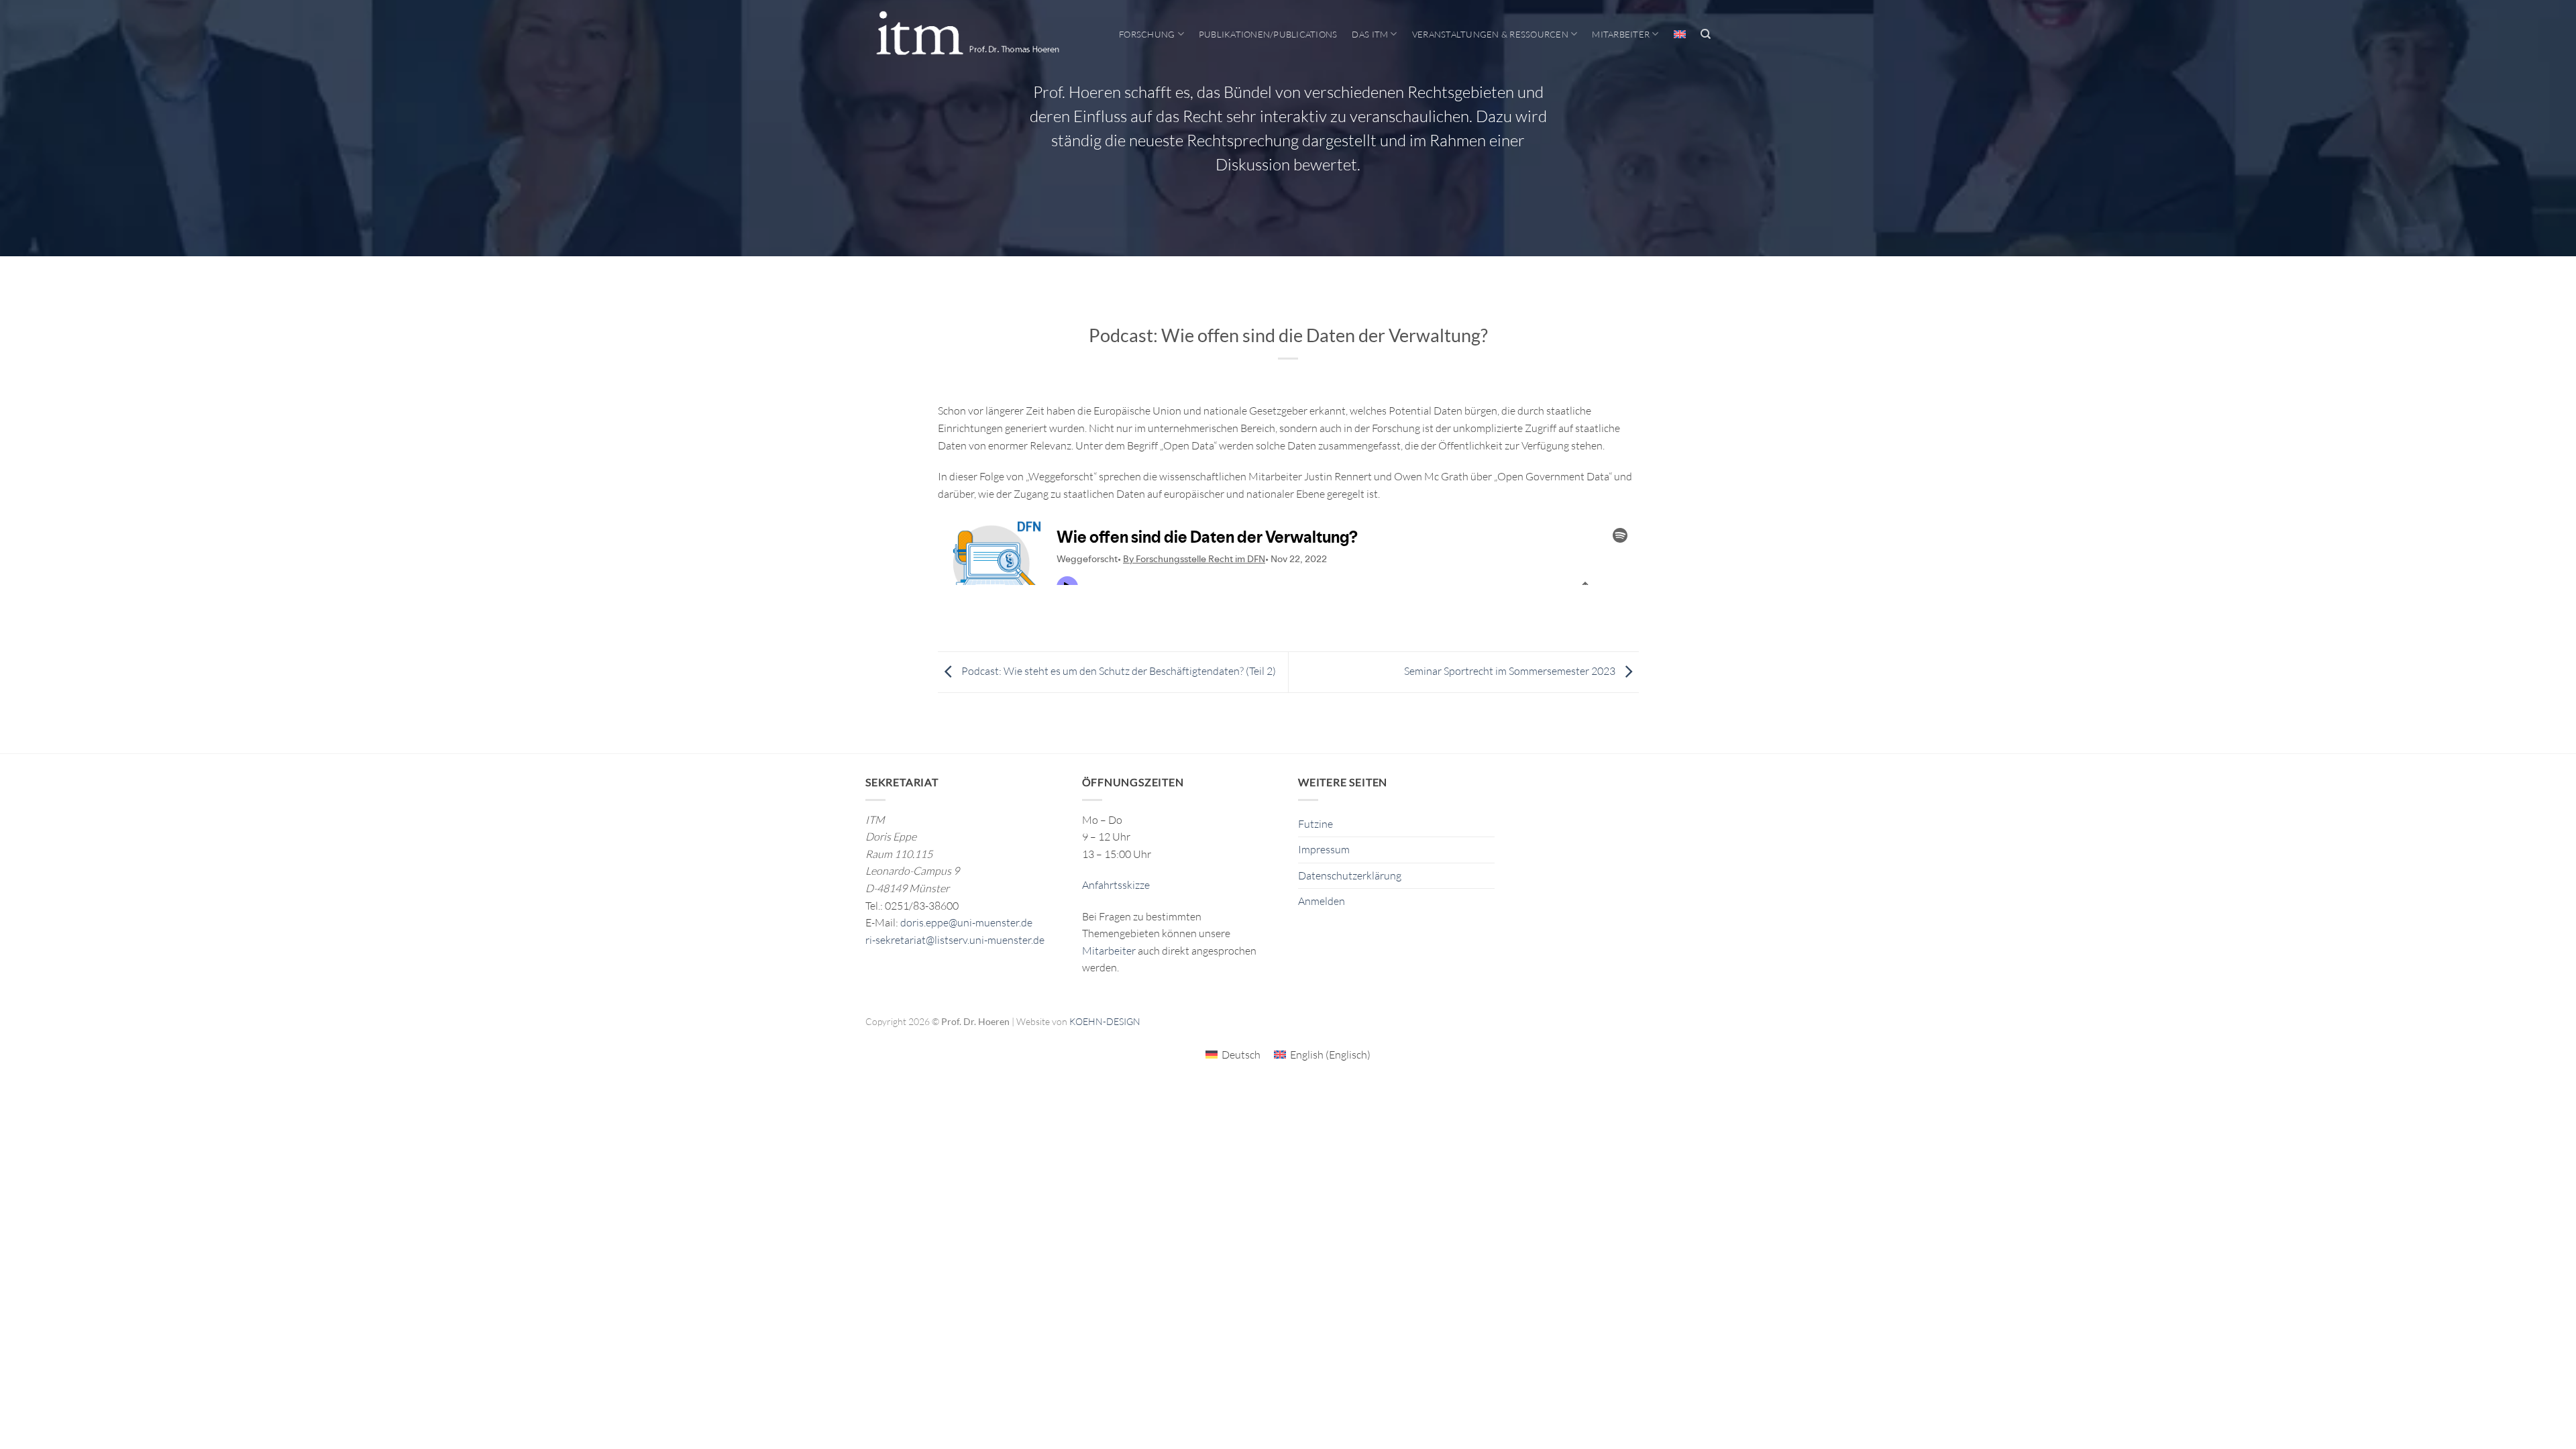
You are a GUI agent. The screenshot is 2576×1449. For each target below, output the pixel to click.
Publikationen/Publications (1268, 34)
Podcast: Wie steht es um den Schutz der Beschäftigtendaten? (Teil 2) (1118, 671)
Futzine (1316, 824)
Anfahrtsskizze (1116, 885)
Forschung (1147, 34)
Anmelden (1322, 901)
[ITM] (967, 34)
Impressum (1324, 849)
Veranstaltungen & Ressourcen (1490, 34)
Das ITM (1370, 34)
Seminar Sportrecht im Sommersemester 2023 (1511, 671)
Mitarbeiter (1621, 34)
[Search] (1706, 34)
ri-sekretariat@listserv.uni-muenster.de (955, 940)
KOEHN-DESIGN (1105, 1021)
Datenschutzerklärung (1350, 875)
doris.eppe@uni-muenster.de (966, 922)
